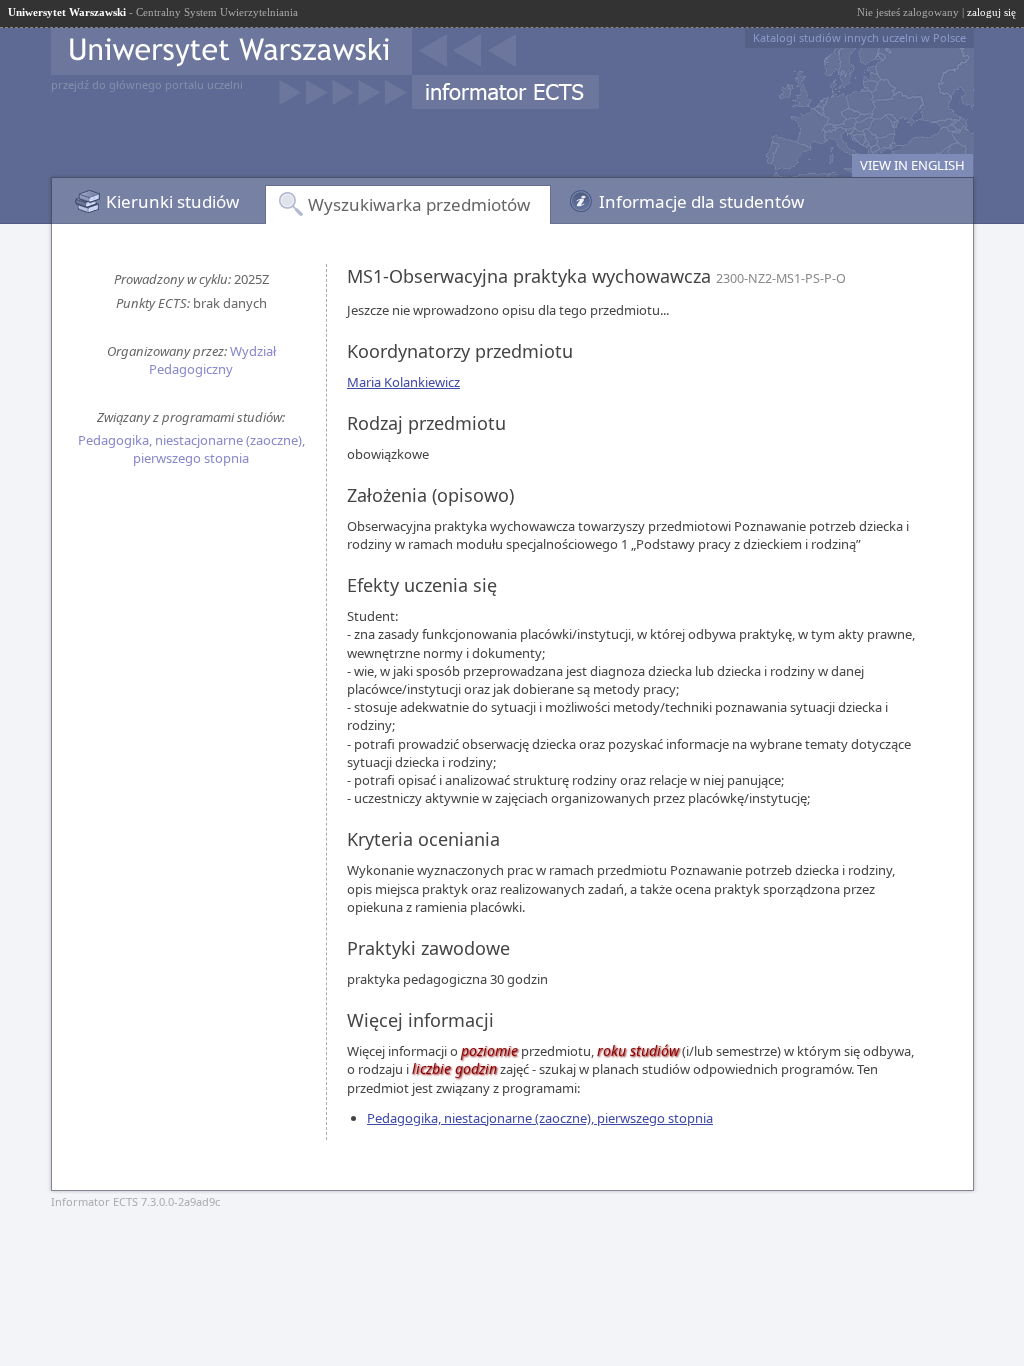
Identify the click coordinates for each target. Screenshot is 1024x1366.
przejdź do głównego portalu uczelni (147, 84)
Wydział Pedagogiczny (212, 360)
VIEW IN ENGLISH (912, 165)
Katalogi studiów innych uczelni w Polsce (859, 37)
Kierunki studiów (172, 201)
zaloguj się (991, 12)
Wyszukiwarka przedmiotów (419, 204)
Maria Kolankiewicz (403, 382)
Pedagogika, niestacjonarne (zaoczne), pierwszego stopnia (191, 449)
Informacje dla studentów (701, 201)
